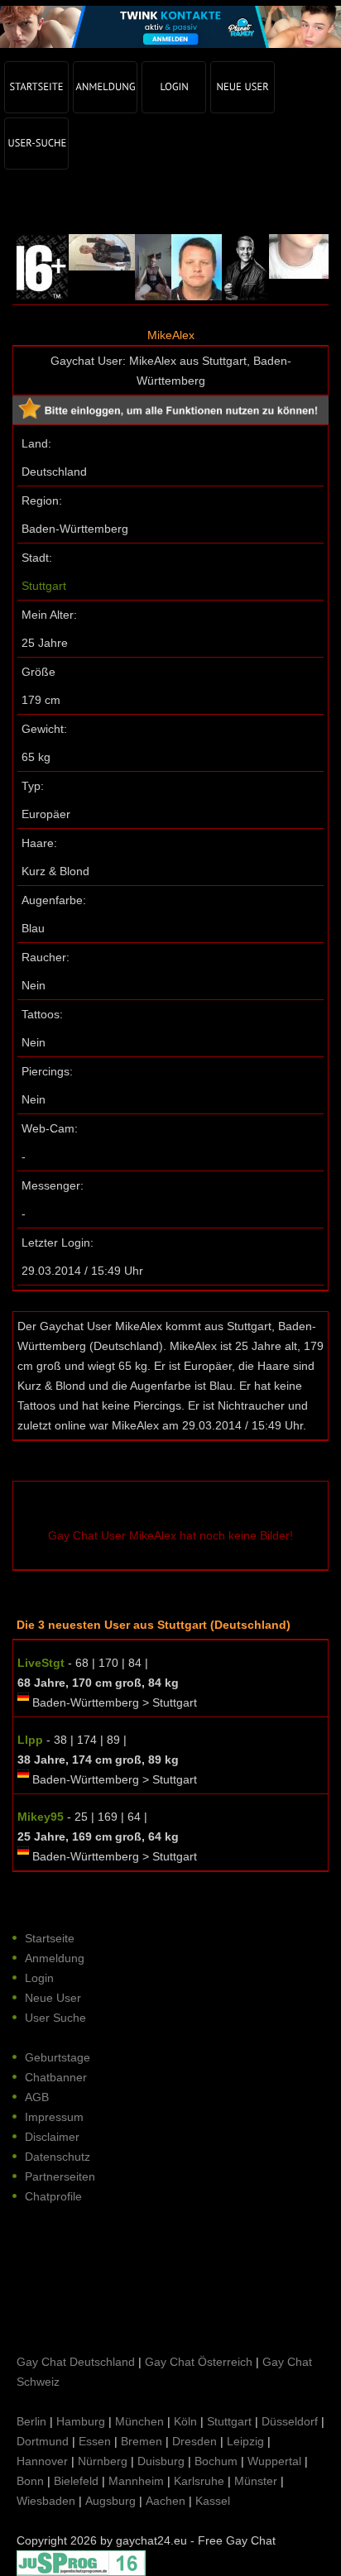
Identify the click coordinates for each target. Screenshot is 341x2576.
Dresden (195, 2441)
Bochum (216, 2461)
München (139, 2421)
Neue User (53, 1998)
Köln (185, 2421)
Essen (95, 2441)
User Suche (55, 2018)
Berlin (31, 2421)
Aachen (166, 2501)
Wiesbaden (46, 2501)
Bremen (142, 2441)
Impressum (54, 2117)
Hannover (42, 2461)
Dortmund (43, 2441)
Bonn (30, 2481)
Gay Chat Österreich (199, 2362)
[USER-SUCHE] (36, 144)
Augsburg (110, 2501)
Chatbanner (56, 2077)
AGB (37, 2097)
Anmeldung (55, 1958)
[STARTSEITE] (36, 87)
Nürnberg (103, 2461)
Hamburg (81, 2421)
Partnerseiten (60, 2176)
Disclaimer (52, 2137)
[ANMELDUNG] (105, 87)
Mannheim (136, 2481)
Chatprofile (53, 2196)
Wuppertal (274, 2461)
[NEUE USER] (243, 87)
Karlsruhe (199, 2481)
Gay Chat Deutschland (76, 2362)
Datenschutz (58, 2157)
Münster (256, 2481)
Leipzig (245, 2441)
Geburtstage (58, 2057)
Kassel (213, 2501)
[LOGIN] (174, 87)
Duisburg (161, 2461)
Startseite (50, 1938)
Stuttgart (44, 586)
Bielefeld (76, 2481)
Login (39, 1978)
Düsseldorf (290, 2421)
